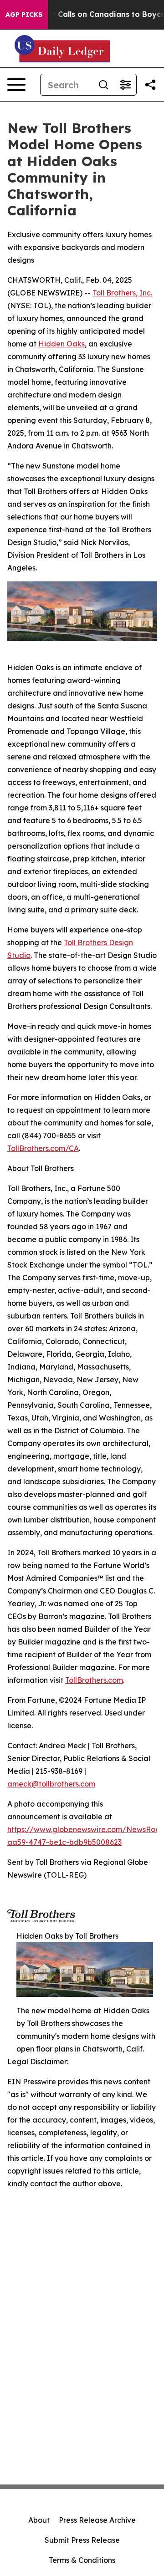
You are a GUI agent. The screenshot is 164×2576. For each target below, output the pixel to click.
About (39, 2520)
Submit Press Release (82, 2540)
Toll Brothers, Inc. (122, 293)
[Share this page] (150, 85)
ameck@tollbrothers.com (51, 1784)
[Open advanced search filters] (125, 85)
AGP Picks (24, 15)
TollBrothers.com (94, 1680)
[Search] (103, 85)
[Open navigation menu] (16, 85)
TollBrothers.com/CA (43, 1148)
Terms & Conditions (82, 2560)
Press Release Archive (97, 2520)
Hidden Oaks (61, 344)
